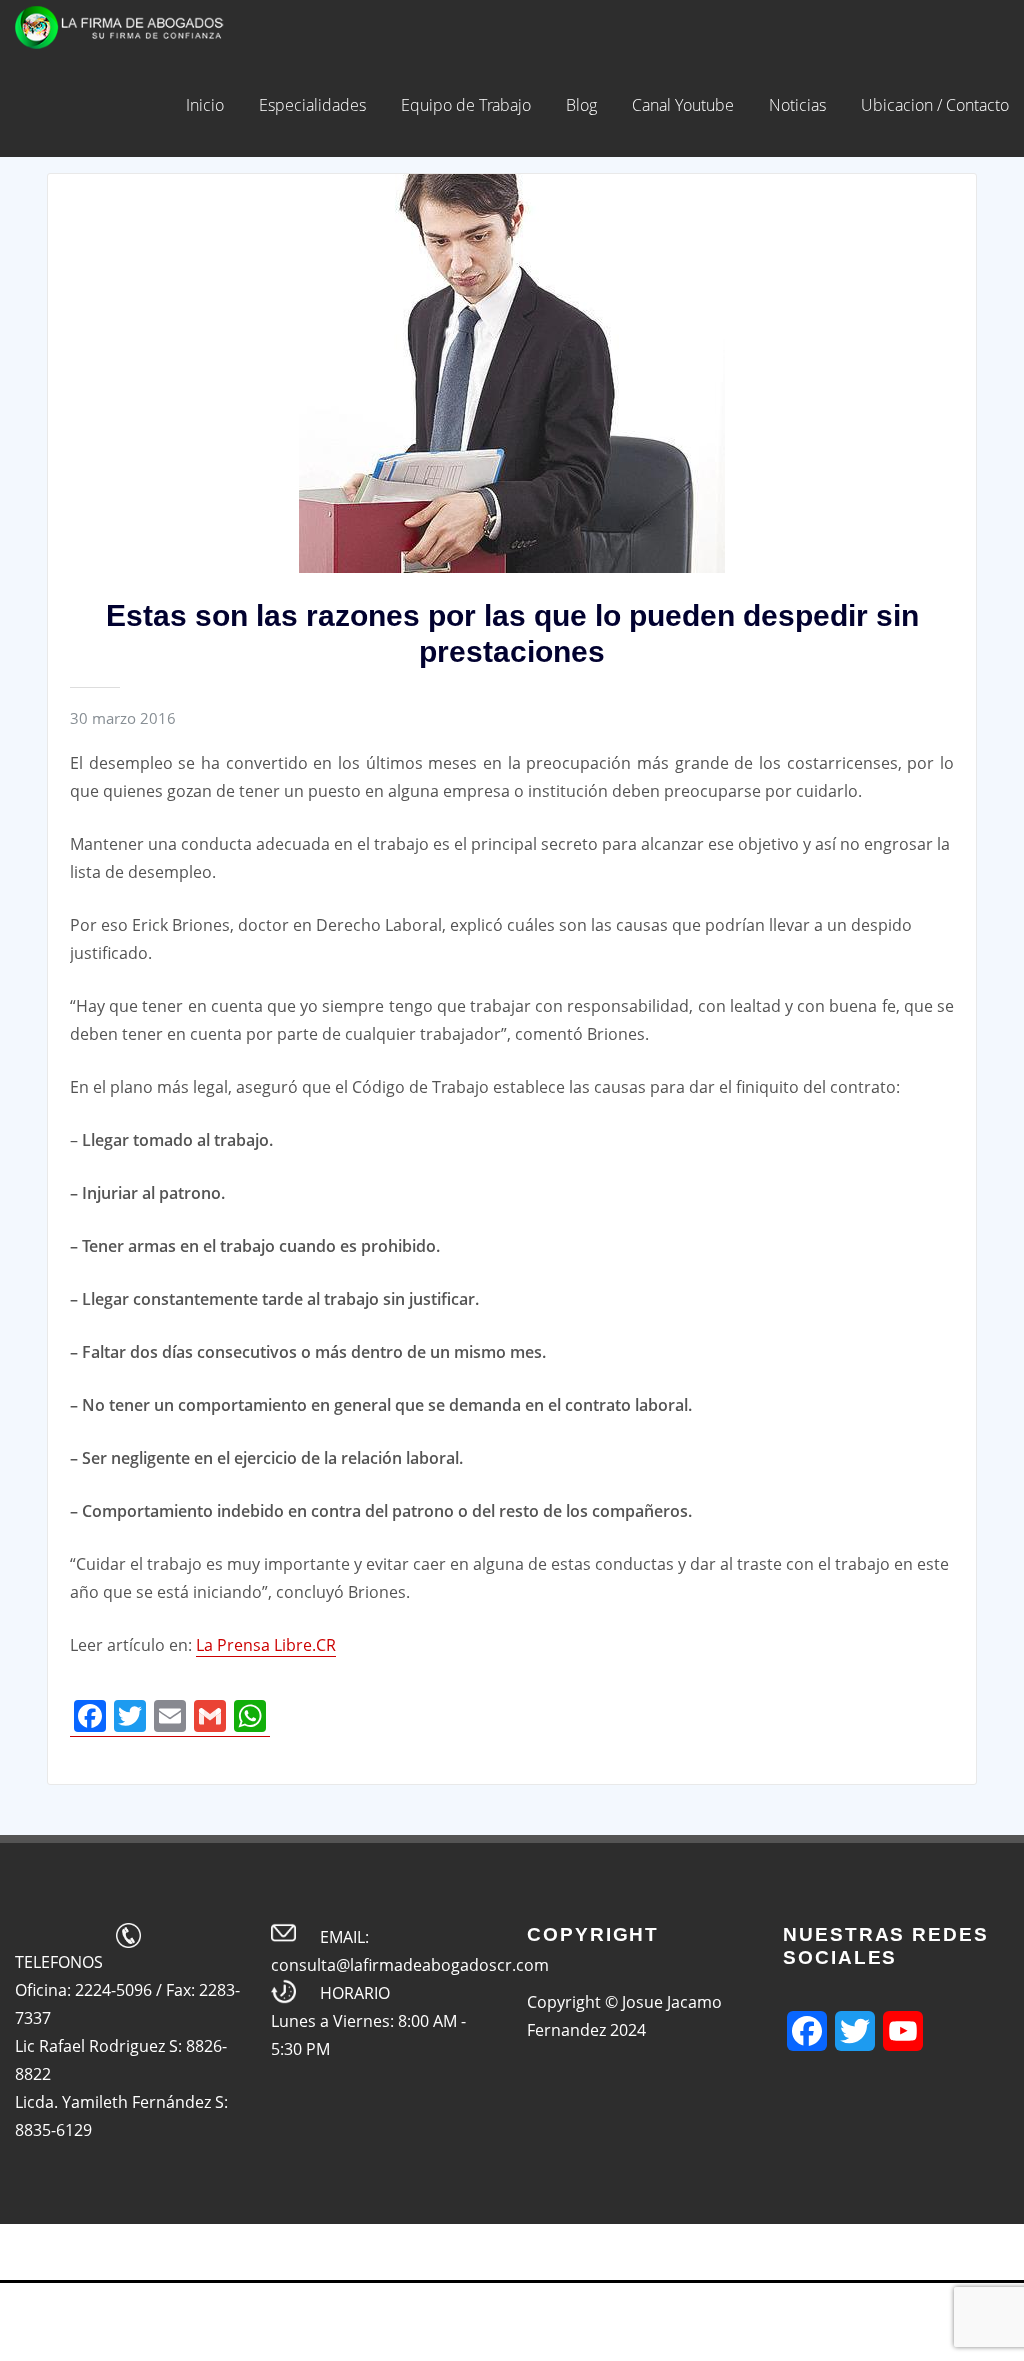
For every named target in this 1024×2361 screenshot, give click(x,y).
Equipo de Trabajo (466, 105)
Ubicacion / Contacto (935, 105)
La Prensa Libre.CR (266, 1645)
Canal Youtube (683, 105)
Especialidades (312, 105)
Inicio (205, 105)
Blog (581, 105)
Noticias (797, 105)
